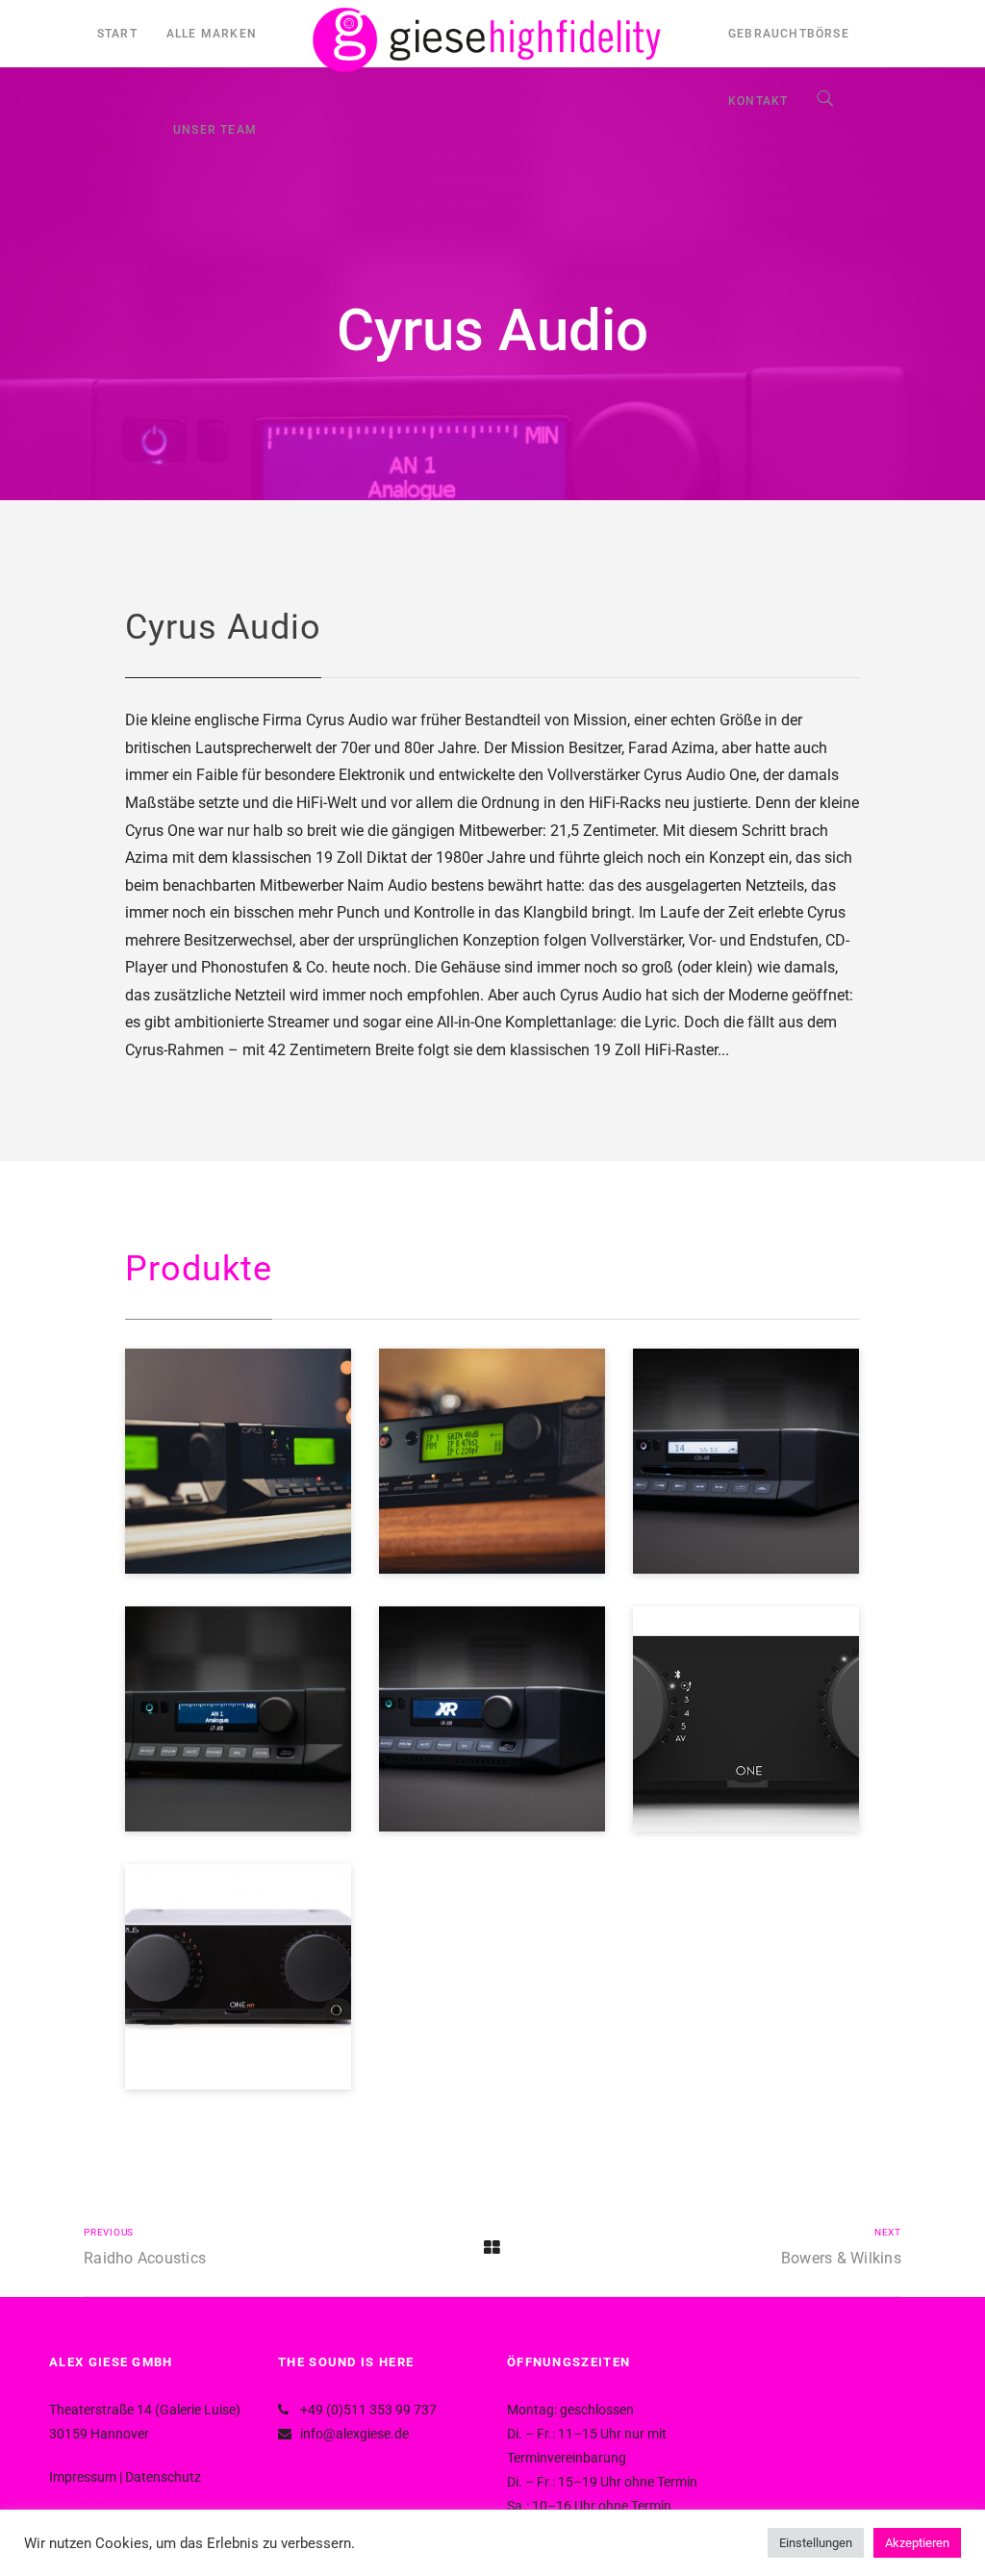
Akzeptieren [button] (917, 2543)
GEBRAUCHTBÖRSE (789, 34)
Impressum (83, 2477)
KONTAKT (758, 101)
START (117, 34)
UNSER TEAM (215, 130)
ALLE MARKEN (212, 34)
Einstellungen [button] (816, 2543)
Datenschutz (163, 2477)
